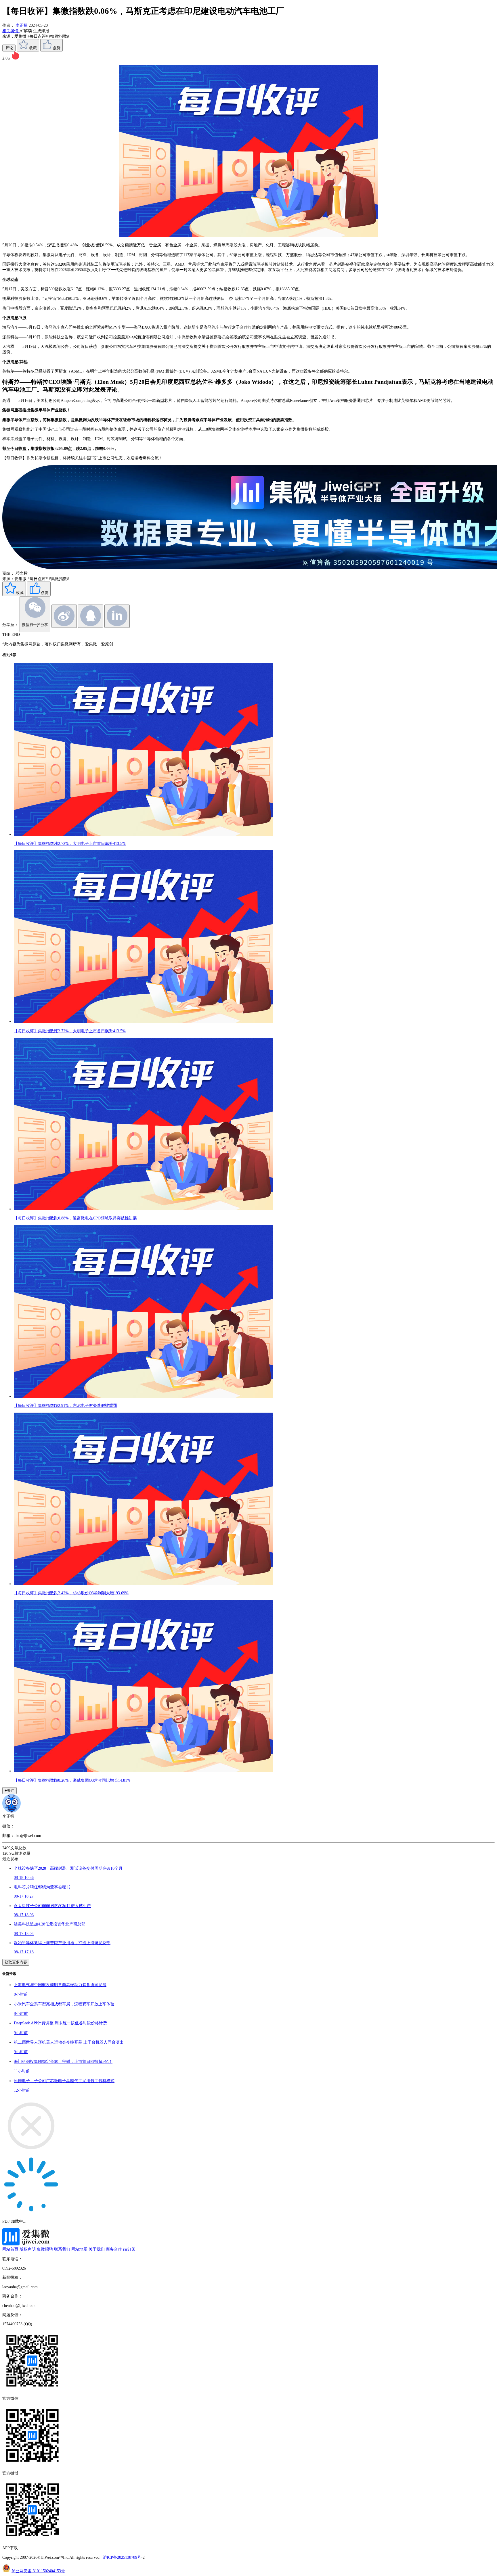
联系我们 (62, 2249)
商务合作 (114, 2249)
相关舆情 (11, 31)
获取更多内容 (16, 1962)
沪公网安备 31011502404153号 (38, 2571)
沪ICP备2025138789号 (122, 2557)
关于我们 (97, 2249)
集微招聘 (45, 2249)
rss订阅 (129, 2249)
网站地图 (79, 2249)
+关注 (9, 1790)
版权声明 (28, 2249)
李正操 (22, 25)
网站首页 (10, 2249)
